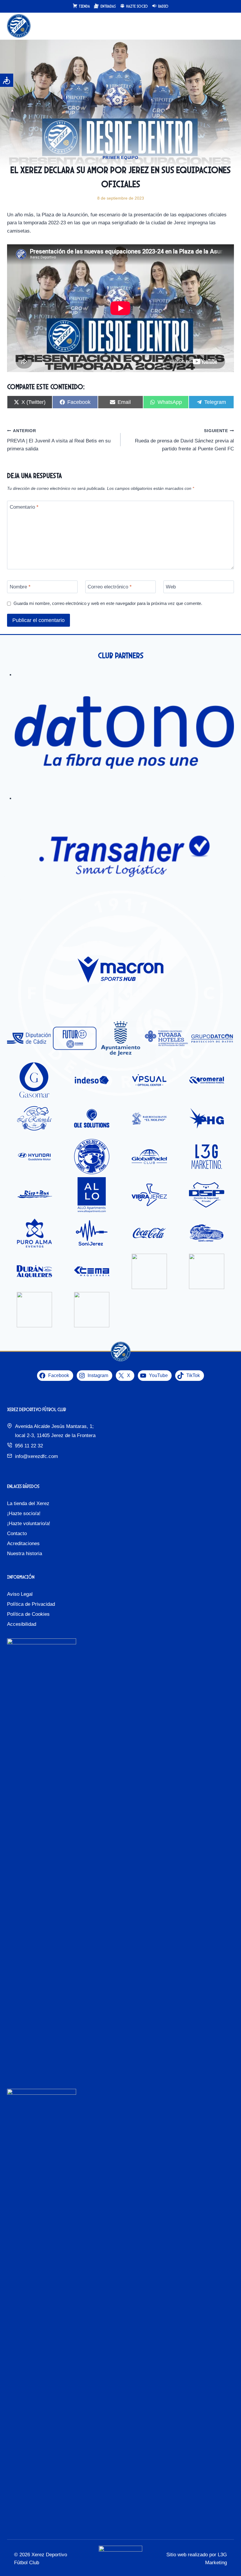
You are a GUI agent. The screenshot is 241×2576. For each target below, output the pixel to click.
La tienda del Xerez (28, 1503)
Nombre (20, 587)
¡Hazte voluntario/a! (29, 1523)
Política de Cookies (28, 1614)
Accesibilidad (22, 1624)
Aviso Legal (20, 1594)
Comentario (24, 507)
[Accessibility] (7, 80)
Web (171, 587)
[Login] (217, 26)
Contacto (17, 1534)
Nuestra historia (25, 1554)
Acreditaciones (23, 1544)
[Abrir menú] (229, 26)
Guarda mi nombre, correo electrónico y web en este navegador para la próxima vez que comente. (108, 603)
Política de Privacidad (31, 1604)
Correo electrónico (110, 587)
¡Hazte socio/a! (24, 1513)
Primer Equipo (120, 157)
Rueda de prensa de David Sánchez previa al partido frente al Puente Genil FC (184, 440)
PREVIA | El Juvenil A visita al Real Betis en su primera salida (59, 440)
